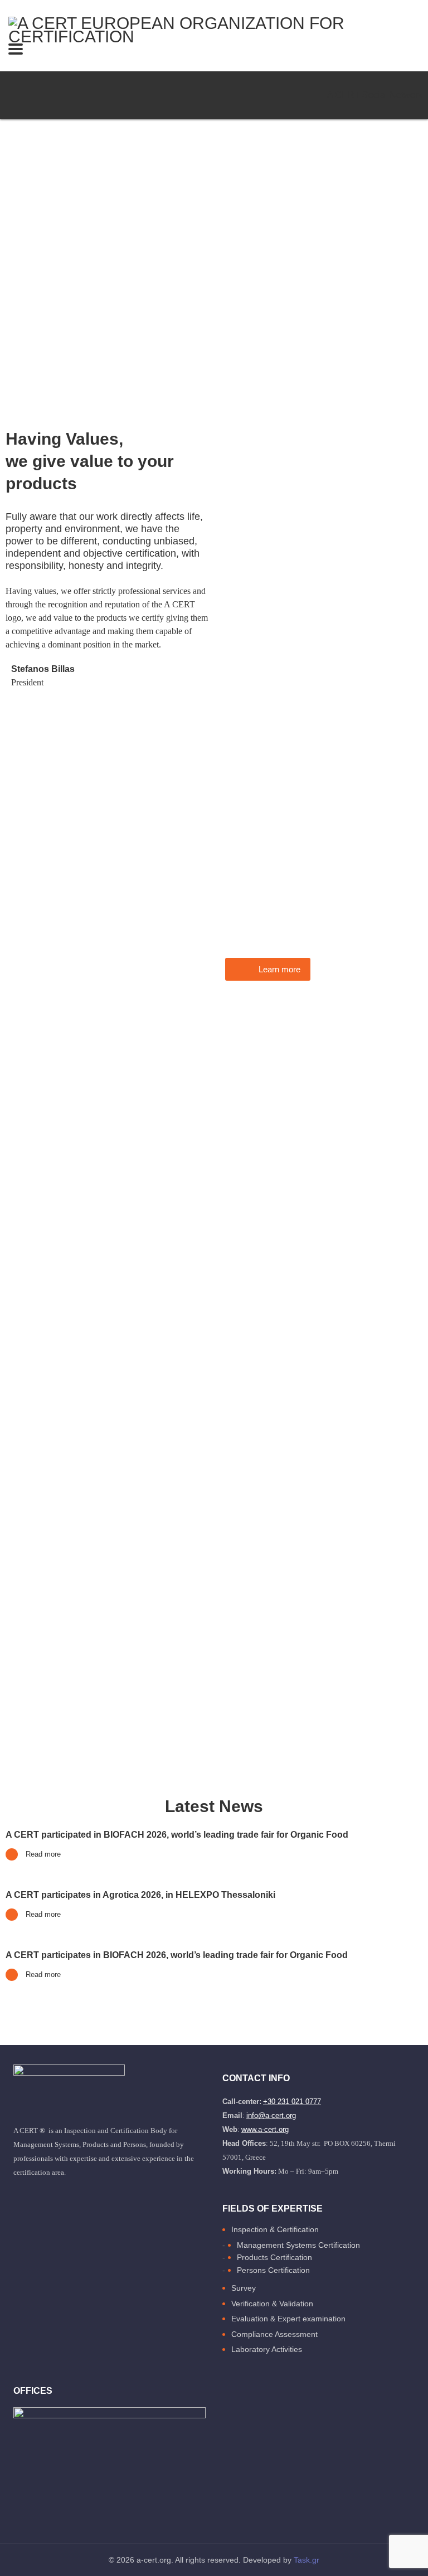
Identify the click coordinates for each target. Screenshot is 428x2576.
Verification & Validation (272, 2304)
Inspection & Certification (275, 2229)
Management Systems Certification (298, 2245)
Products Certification (274, 2257)
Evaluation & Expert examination (288, 2319)
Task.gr (307, 2560)
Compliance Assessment (274, 2334)
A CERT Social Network (375, 95)
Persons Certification (273, 2270)
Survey (244, 2288)
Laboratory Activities (267, 2349)
